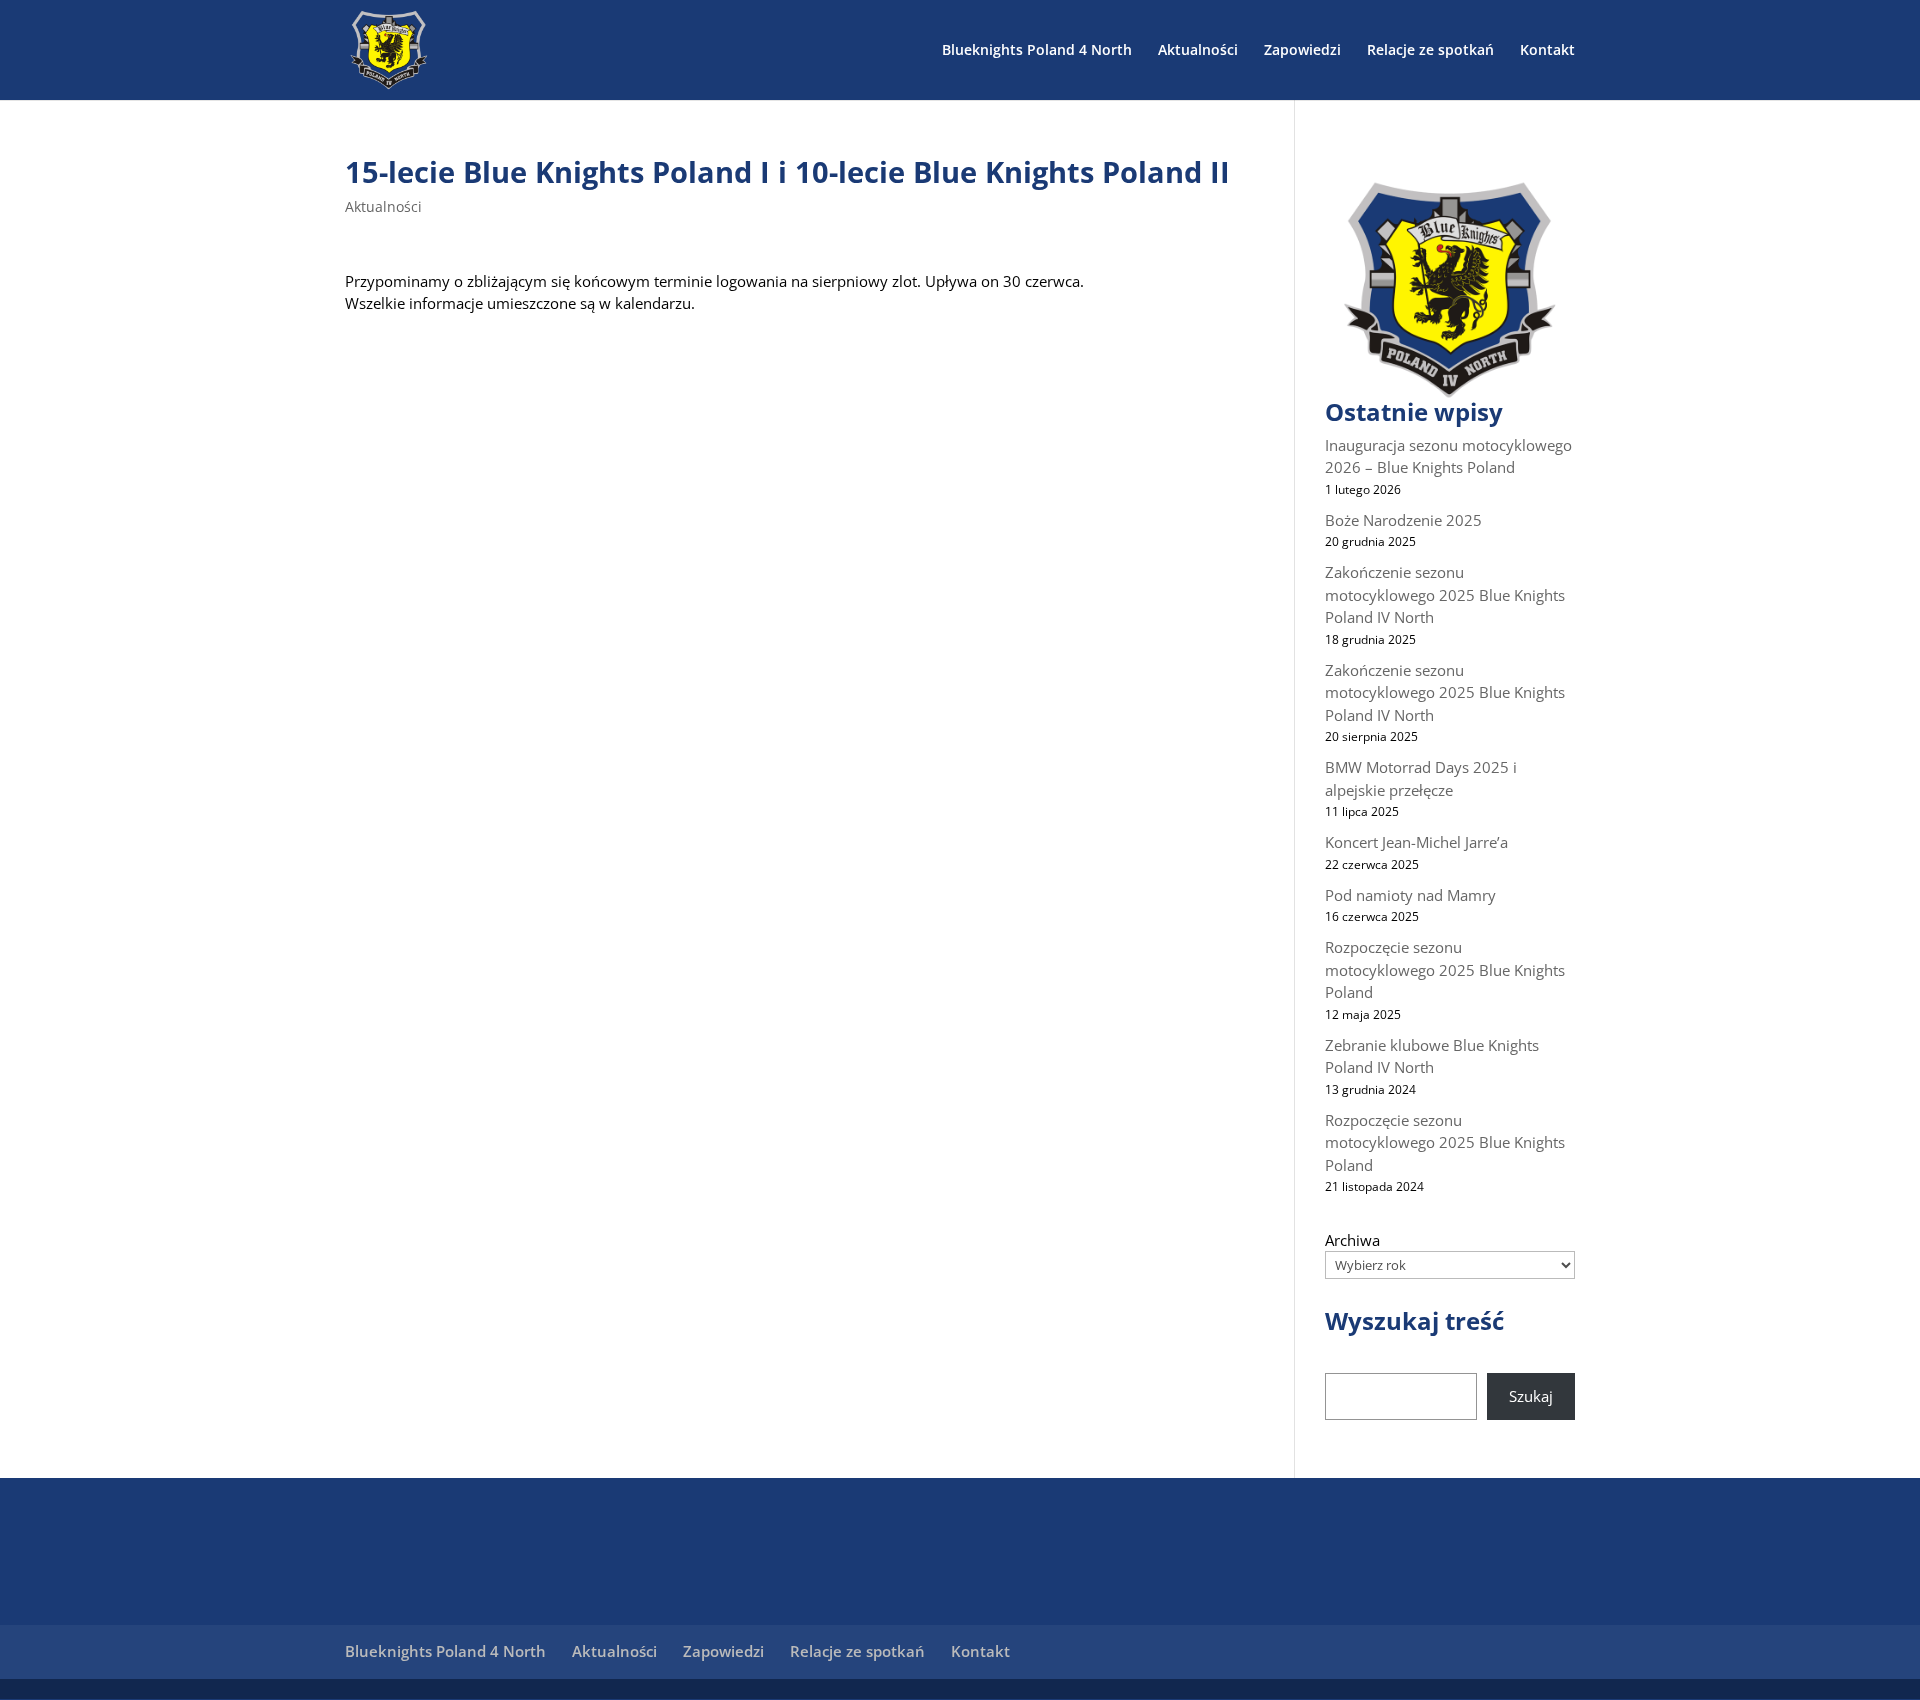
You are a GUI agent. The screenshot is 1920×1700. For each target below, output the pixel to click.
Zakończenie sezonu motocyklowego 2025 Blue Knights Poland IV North (1445, 594)
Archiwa (1352, 1240)
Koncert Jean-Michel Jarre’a (1416, 842)
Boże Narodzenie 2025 (1403, 520)
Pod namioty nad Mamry (1410, 895)
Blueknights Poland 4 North (1037, 51)
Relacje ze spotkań (1430, 51)
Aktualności (1198, 51)
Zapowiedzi (1302, 51)
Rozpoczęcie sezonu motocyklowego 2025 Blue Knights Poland (1445, 969)
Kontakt (1547, 51)
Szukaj (1531, 1396)
